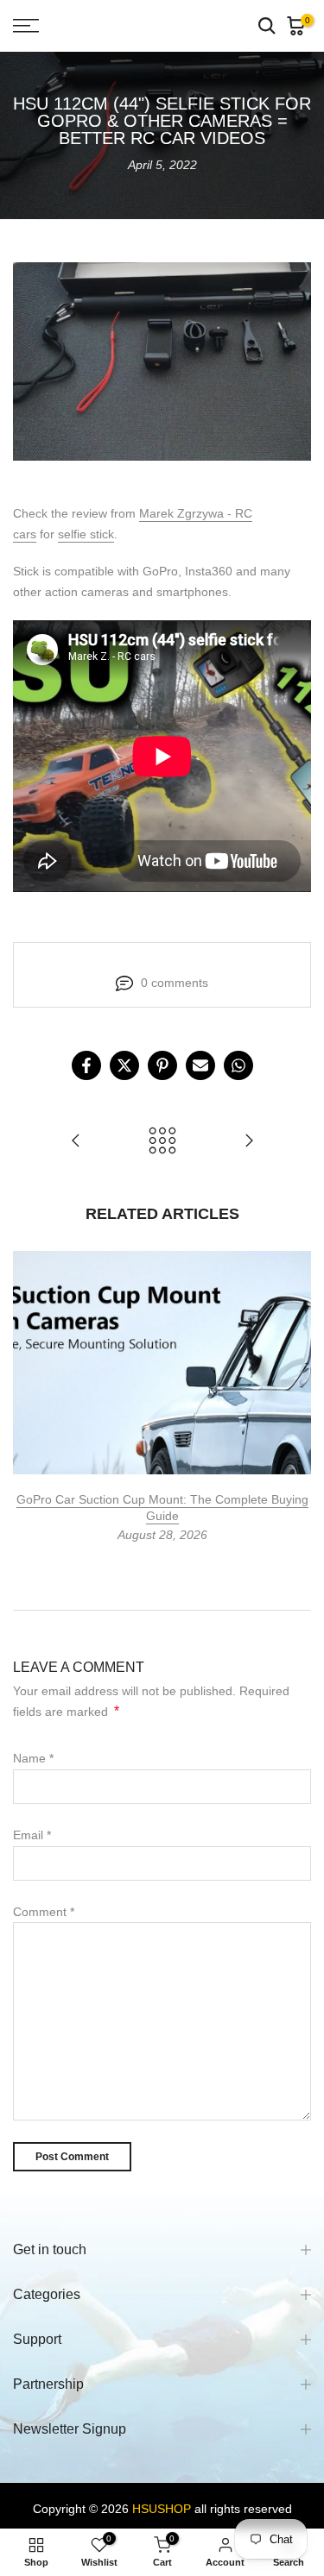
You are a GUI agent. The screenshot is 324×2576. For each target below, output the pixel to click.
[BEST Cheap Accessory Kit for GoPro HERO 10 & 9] (76, 1142)
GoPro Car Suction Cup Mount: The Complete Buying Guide (162, 1508)
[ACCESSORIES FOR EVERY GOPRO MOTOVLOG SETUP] (249, 1142)
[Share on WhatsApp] (238, 1065)
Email (32, 1835)
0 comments (175, 983)
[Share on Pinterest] (162, 1065)
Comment (44, 1912)
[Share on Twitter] (124, 1065)
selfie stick (86, 534)
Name (33, 1758)
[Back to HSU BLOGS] (162, 1142)
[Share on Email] (200, 1065)
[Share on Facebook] (86, 1065)
